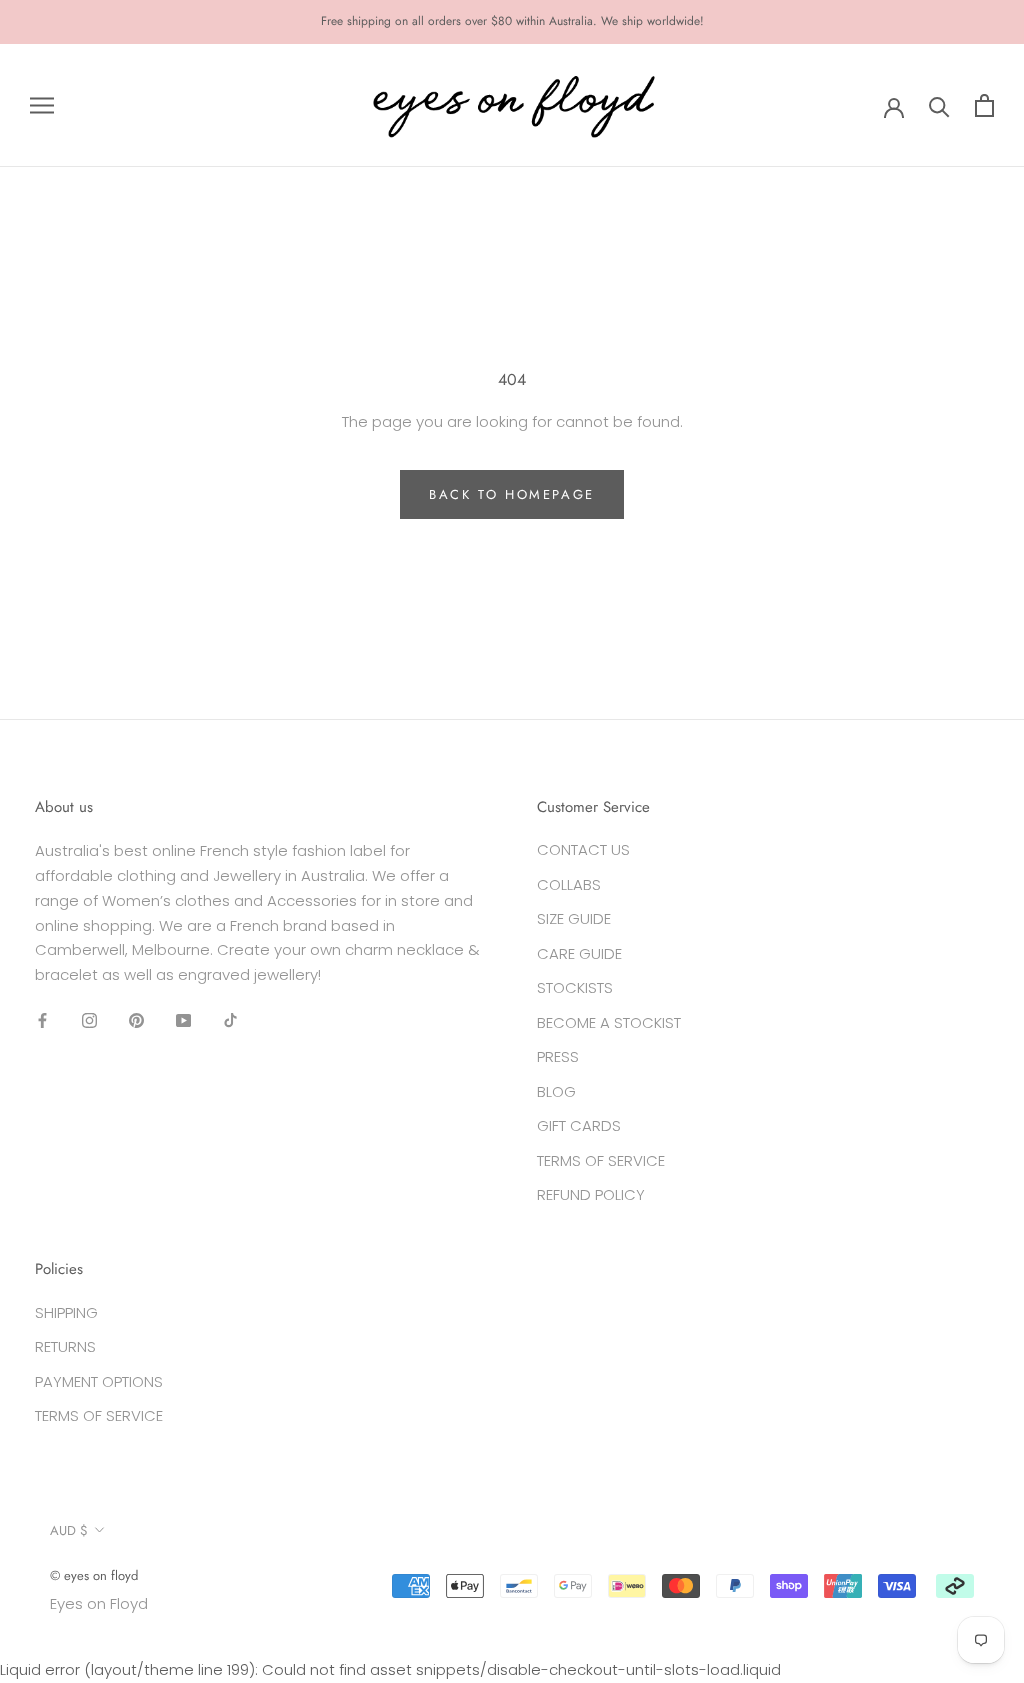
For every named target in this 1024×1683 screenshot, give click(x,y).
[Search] (939, 105)
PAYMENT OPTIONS (99, 1381)
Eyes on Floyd (99, 1603)
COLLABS (569, 884)
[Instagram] (89, 1020)
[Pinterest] (136, 1020)
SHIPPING (66, 1312)
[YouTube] (183, 1020)
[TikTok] (230, 1020)
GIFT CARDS (579, 1125)
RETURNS (65, 1346)
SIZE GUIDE (574, 918)
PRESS (558, 1056)
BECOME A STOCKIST (609, 1022)
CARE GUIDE (579, 953)
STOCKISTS (575, 987)
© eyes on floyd (94, 1575)
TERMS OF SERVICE (601, 1160)
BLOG (556, 1091)
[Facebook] (42, 1020)
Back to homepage (512, 494)
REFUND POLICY (591, 1194)
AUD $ (69, 1530)
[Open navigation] (42, 105)
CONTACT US (583, 849)
